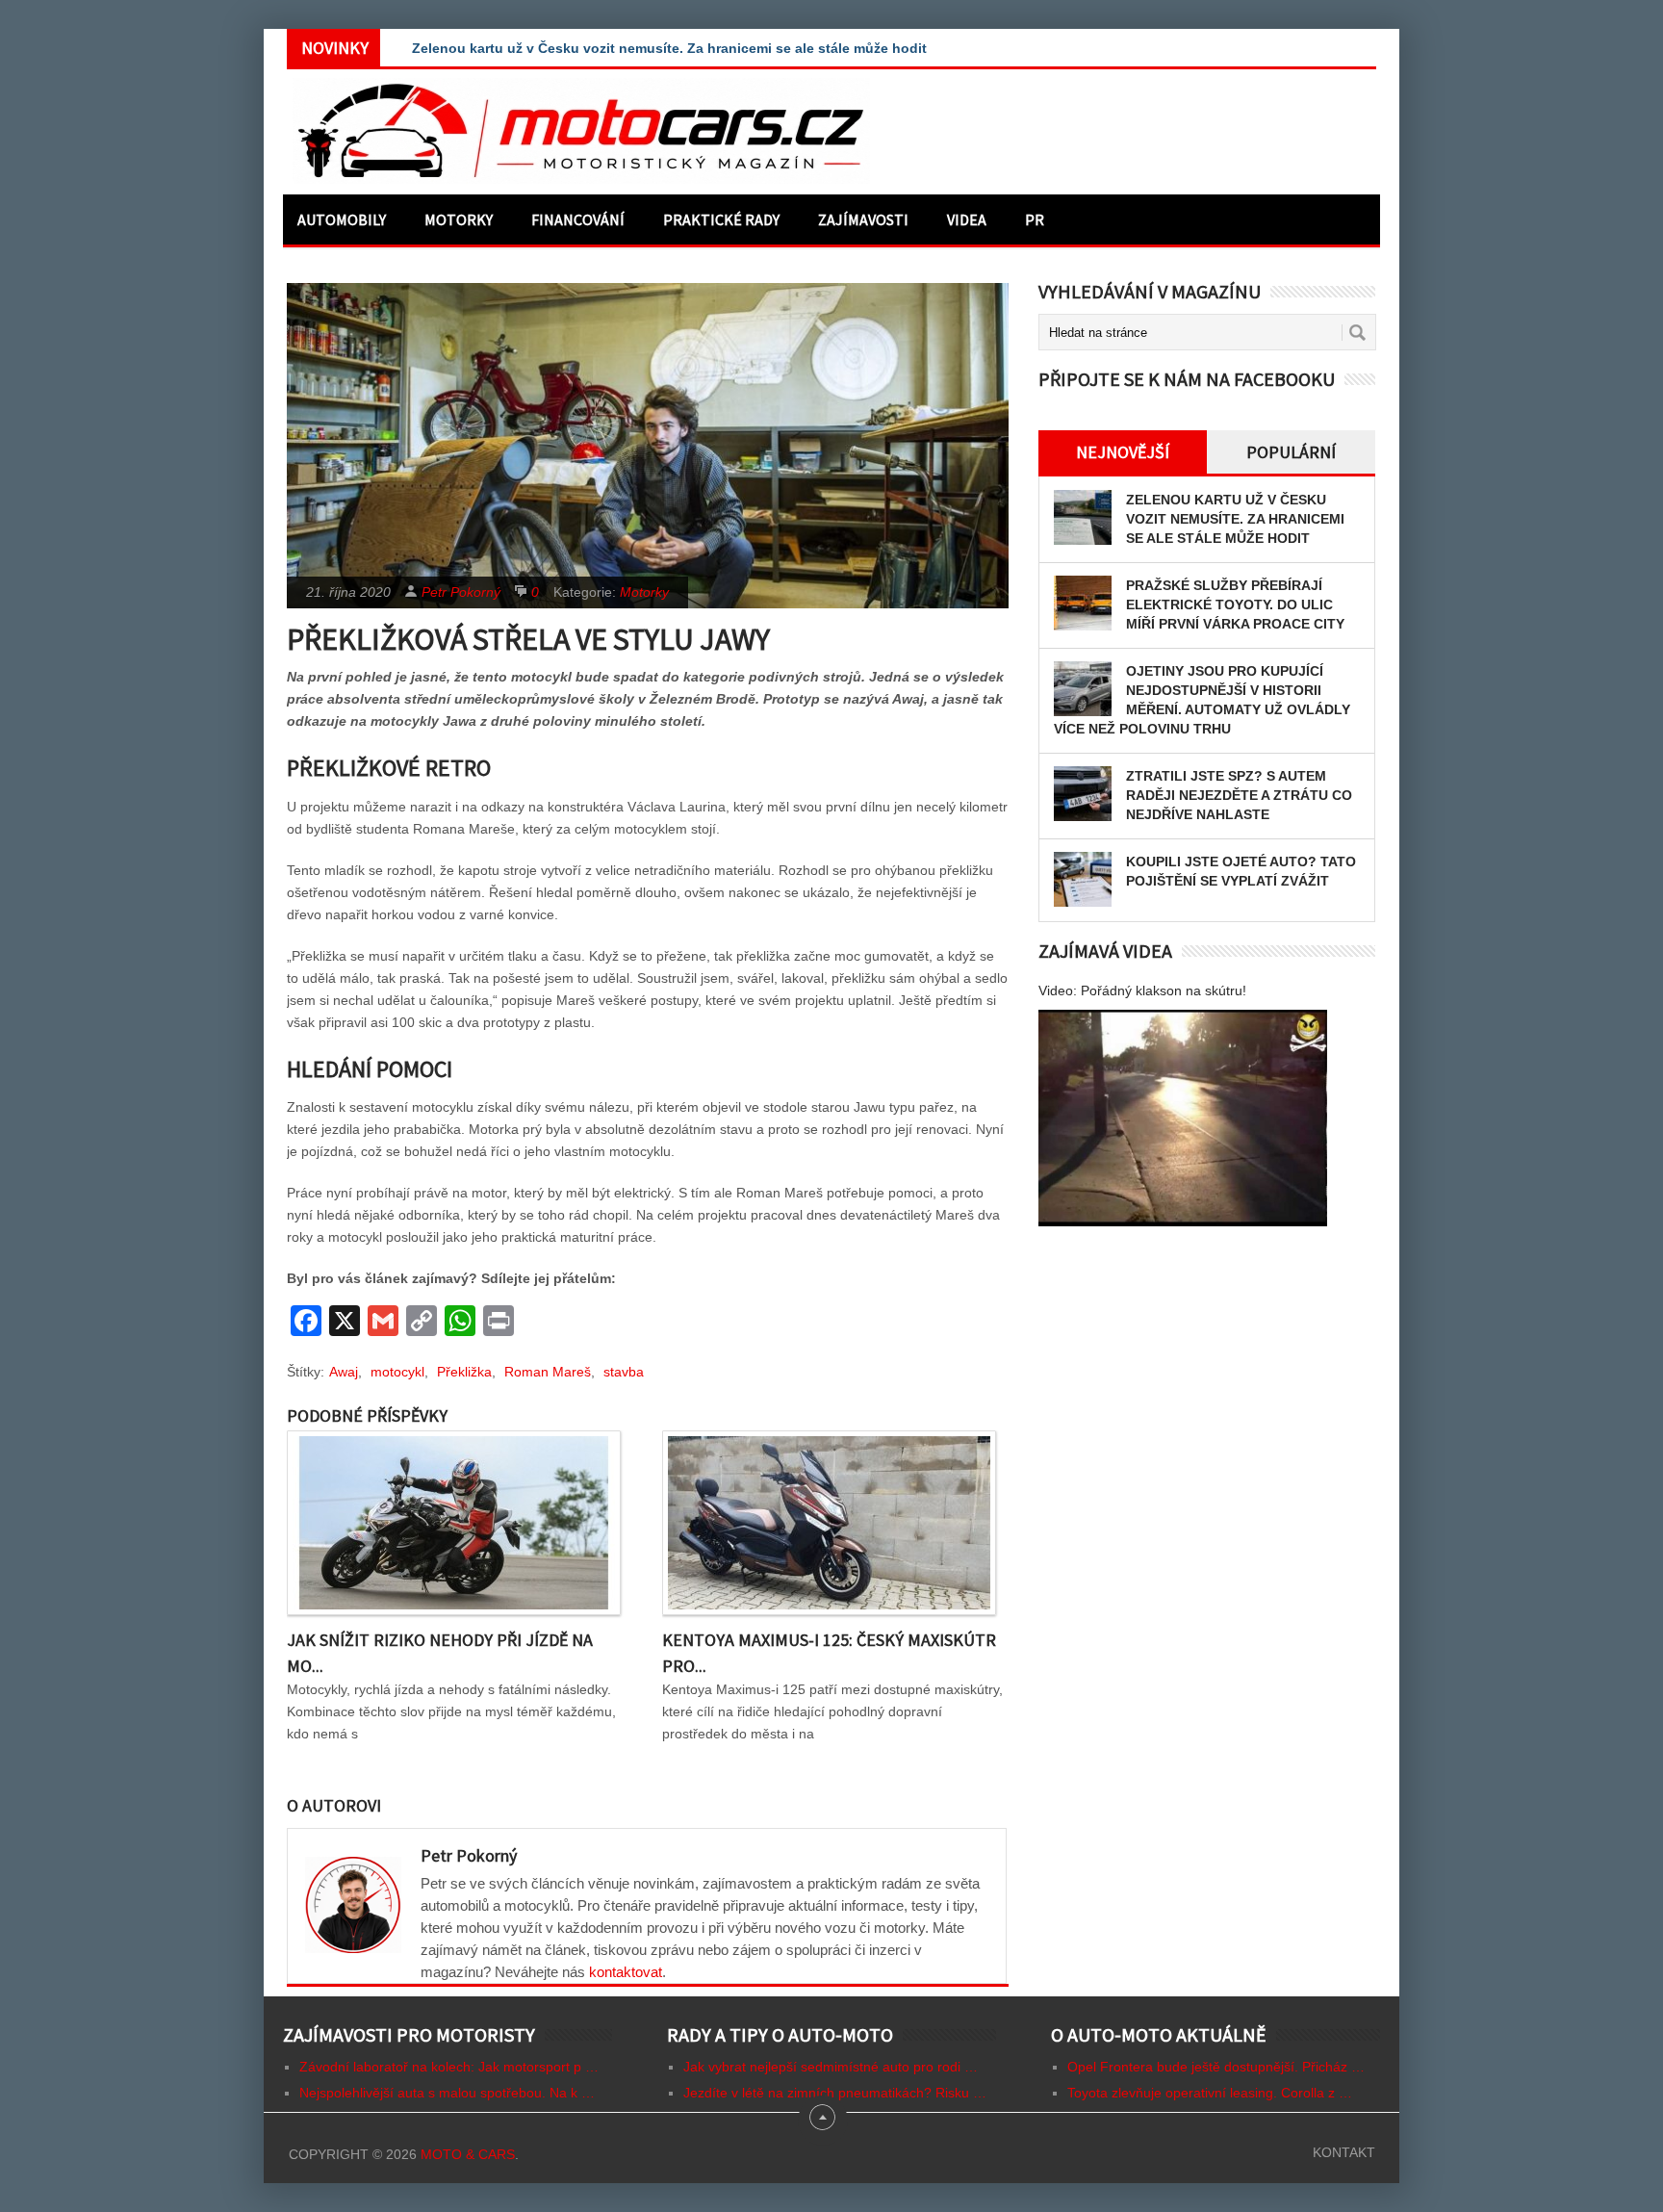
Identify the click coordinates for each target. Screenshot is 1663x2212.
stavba (624, 1372)
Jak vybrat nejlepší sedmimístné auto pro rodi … (831, 2067)
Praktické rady (721, 219)
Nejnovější (1123, 452)
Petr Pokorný (461, 592)
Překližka (464, 1372)
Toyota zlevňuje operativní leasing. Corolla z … (1210, 2093)
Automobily (342, 219)
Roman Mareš (548, 1372)
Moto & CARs (468, 2154)
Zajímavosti (863, 219)
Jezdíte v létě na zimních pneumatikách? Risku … (835, 2093)
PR (1035, 219)
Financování (578, 219)
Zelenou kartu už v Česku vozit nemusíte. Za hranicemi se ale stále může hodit (1235, 519)
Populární (1291, 452)
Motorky (459, 219)
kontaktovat (626, 1972)
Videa (967, 219)
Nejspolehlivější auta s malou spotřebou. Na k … (447, 2093)
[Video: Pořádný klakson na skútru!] (1183, 1118)
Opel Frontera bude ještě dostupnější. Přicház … (1216, 2067)
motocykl (397, 1372)
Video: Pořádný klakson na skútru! (1142, 990)
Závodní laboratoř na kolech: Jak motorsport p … (449, 2067)
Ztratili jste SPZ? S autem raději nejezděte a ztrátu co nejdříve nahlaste (1239, 795)
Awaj (344, 1372)
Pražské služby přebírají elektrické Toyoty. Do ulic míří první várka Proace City (1235, 604)
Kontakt (1344, 2152)
